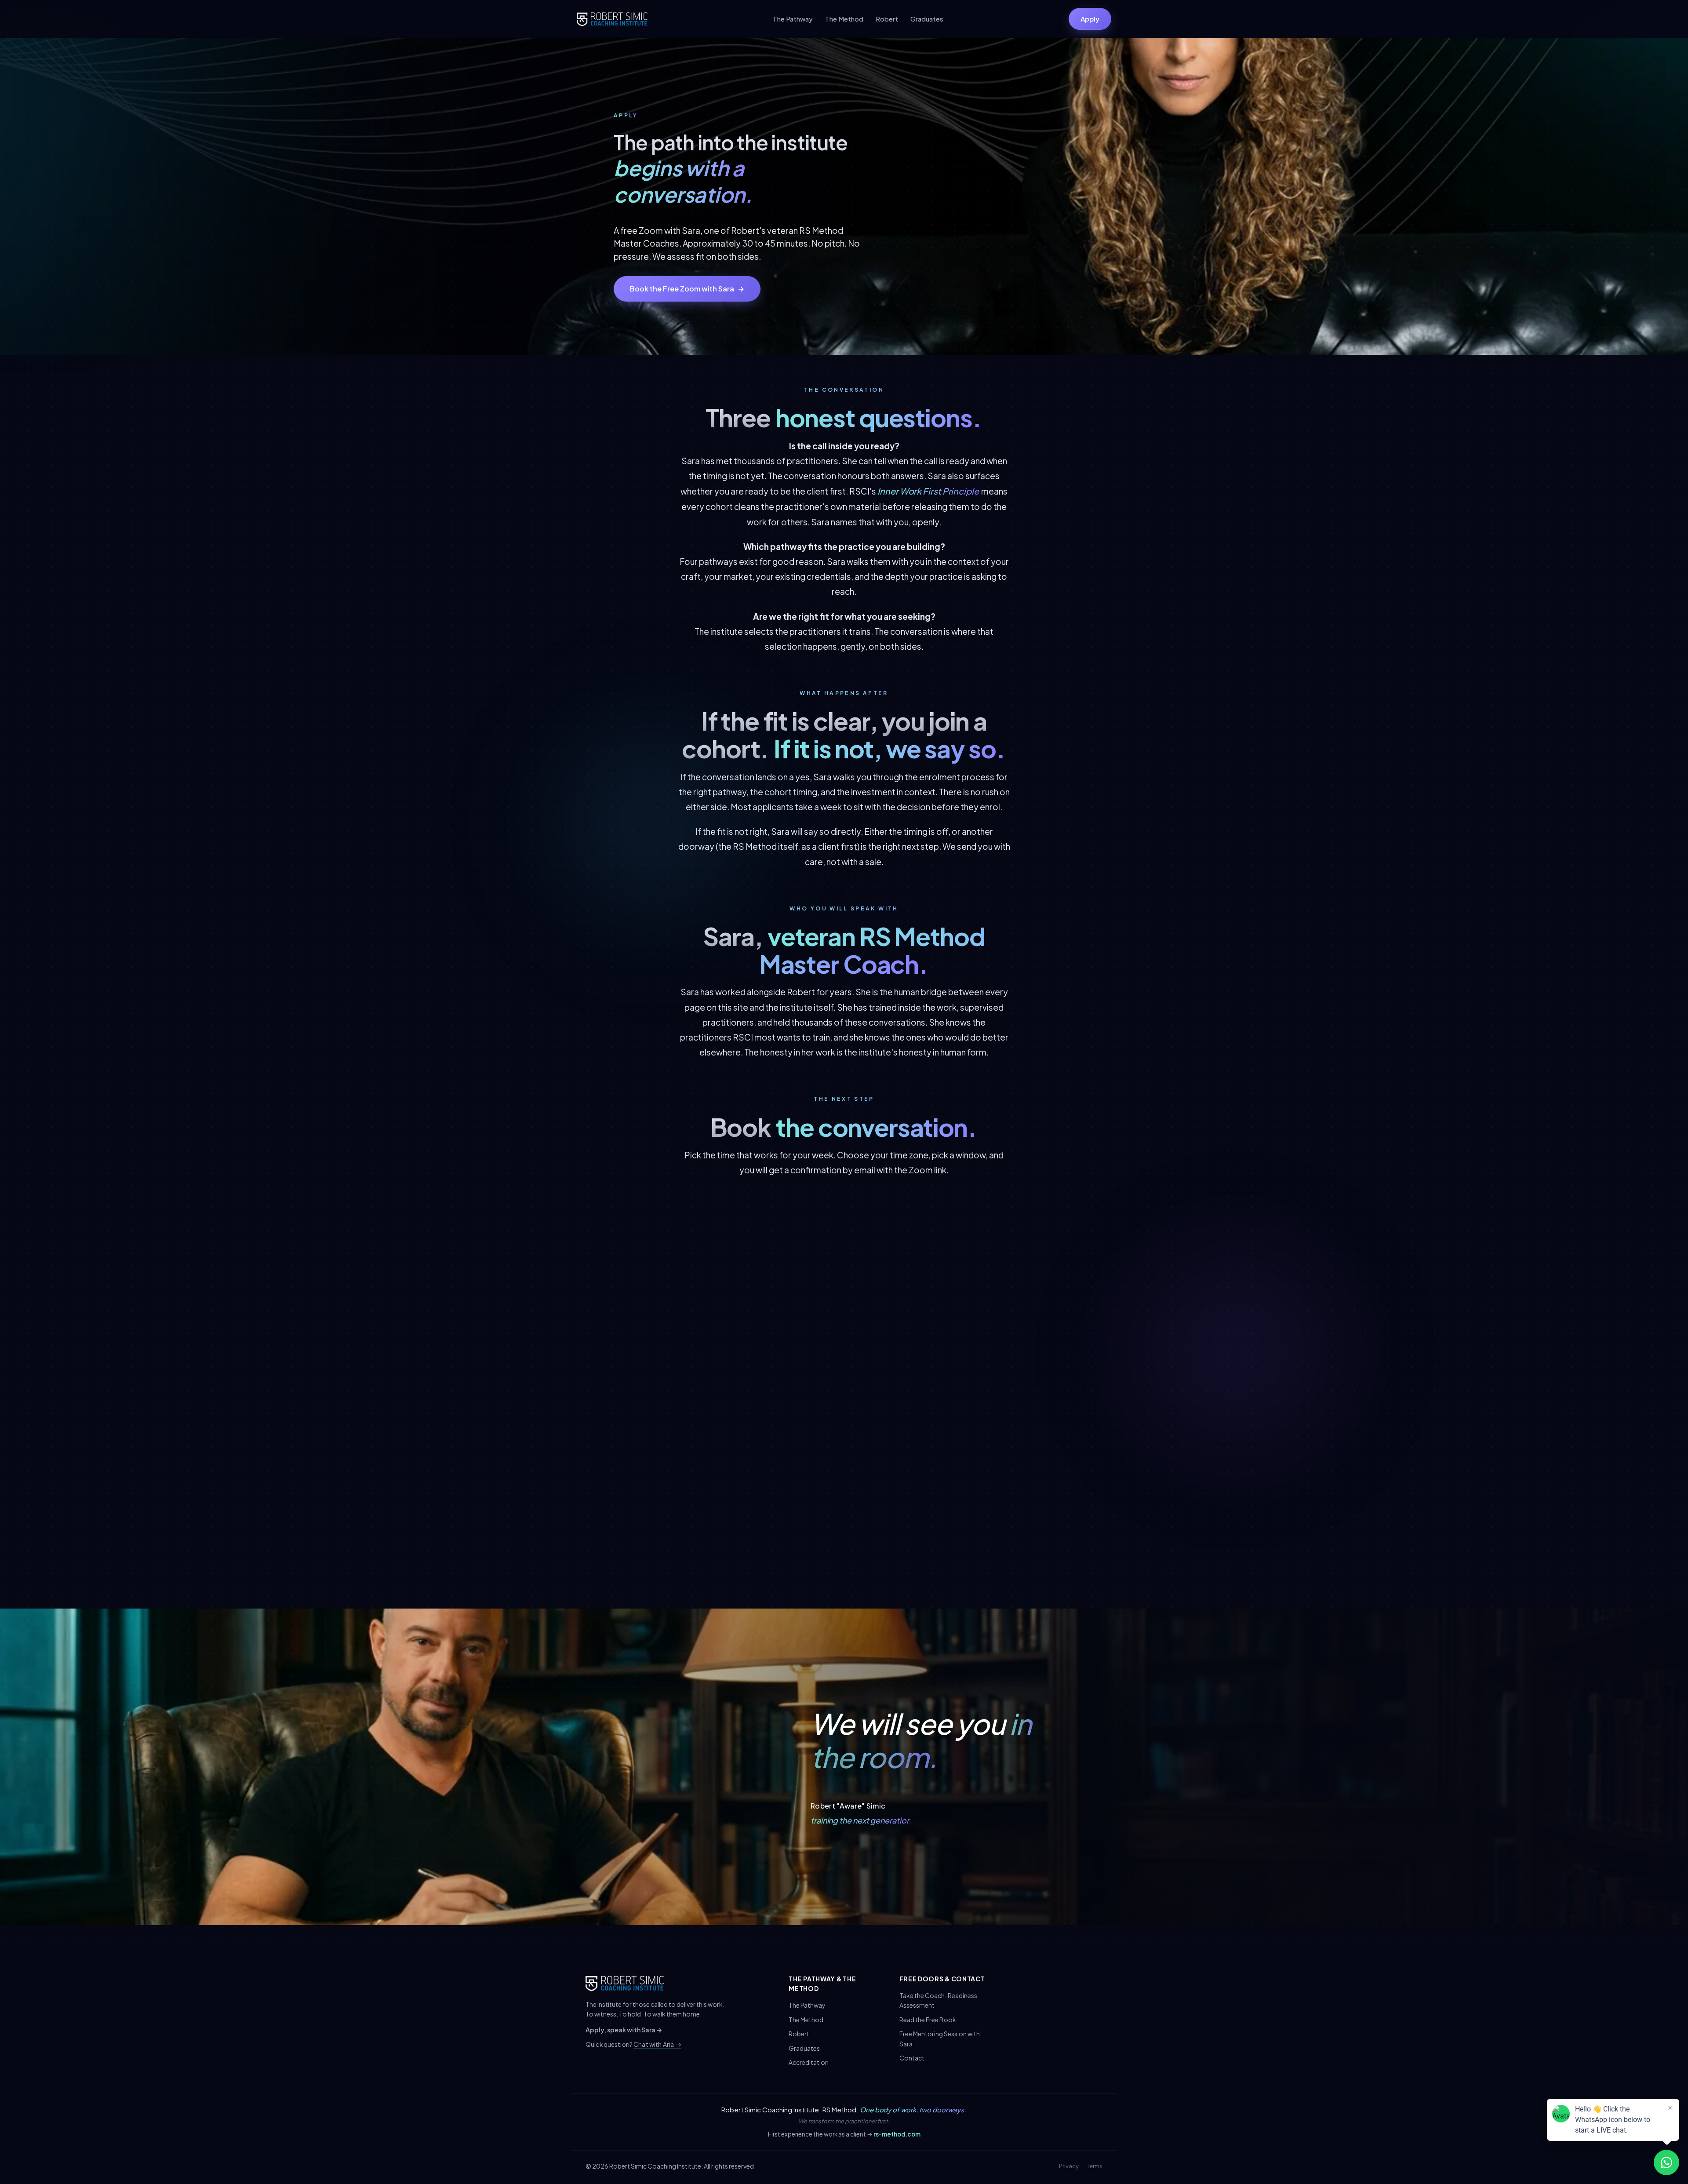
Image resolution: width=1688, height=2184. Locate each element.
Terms (1095, 2166)
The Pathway (793, 19)
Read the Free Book (928, 2020)
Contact (912, 2058)
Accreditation (809, 2062)
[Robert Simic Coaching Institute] (612, 19)
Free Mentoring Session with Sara (940, 2038)
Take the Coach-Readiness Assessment (938, 2000)
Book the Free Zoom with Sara (687, 289)
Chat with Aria (657, 2044)
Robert (887, 19)
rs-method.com (897, 2134)
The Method (844, 19)
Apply (1090, 19)
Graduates (927, 19)
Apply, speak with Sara (624, 2030)
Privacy (1069, 2166)
